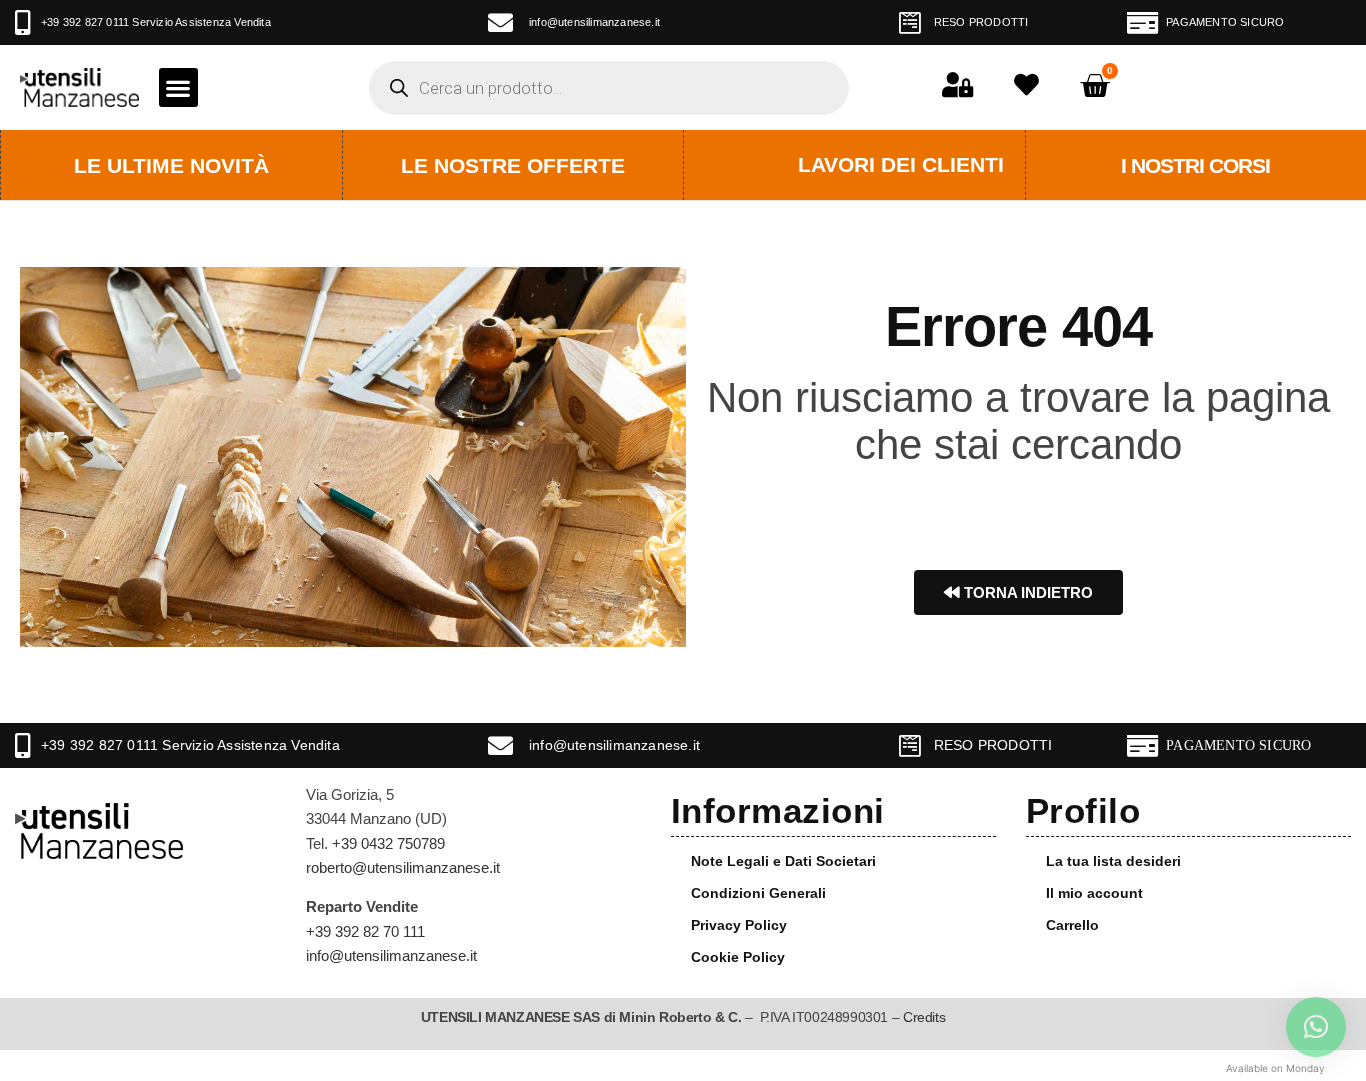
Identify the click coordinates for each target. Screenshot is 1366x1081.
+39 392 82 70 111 (365, 931)
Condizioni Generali (758, 893)
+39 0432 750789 (388, 843)
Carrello (1072, 925)
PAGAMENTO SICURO (1225, 22)
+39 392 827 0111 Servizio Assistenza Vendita (156, 22)
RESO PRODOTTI (981, 22)
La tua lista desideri (1113, 861)
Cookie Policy (738, 957)
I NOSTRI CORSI (1195, 165)
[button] (178, 87)
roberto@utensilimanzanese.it (403, 867)
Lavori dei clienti (901, 164)
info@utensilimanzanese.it (594, 22)
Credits (924, 1017)
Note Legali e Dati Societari (783, 861)
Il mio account (1094, 893)
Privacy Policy (739, 925)
